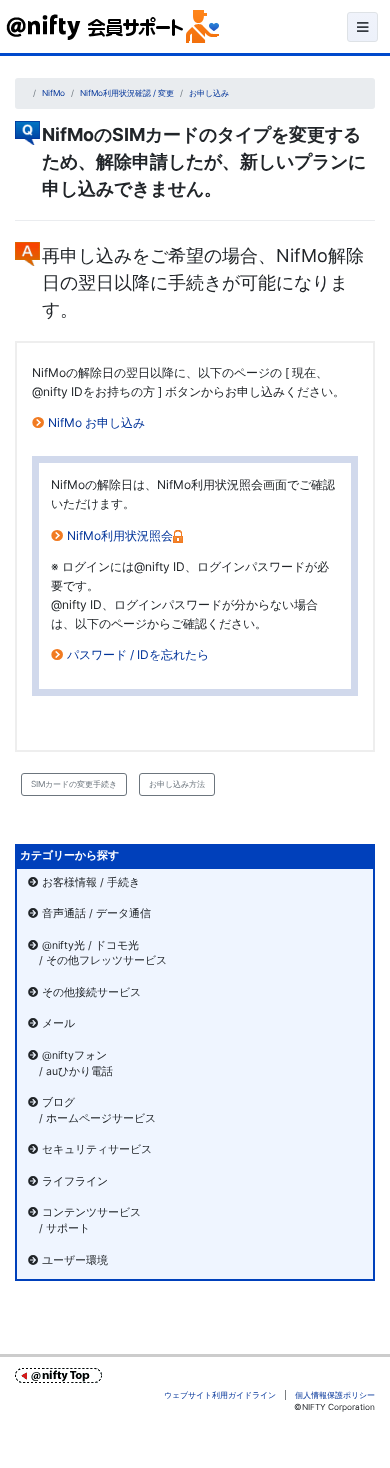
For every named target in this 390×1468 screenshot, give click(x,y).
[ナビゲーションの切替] (362, 27)
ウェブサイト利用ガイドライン (220, 1395)
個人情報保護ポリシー (335, 1395)
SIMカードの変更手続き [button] (74, 784)
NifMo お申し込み (96, 422)
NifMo (53, 93)
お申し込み (209, 93)
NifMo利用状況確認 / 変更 (127, 93)
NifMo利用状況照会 (120, 535)
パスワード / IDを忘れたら (138, 654)
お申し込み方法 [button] (177, 784)
